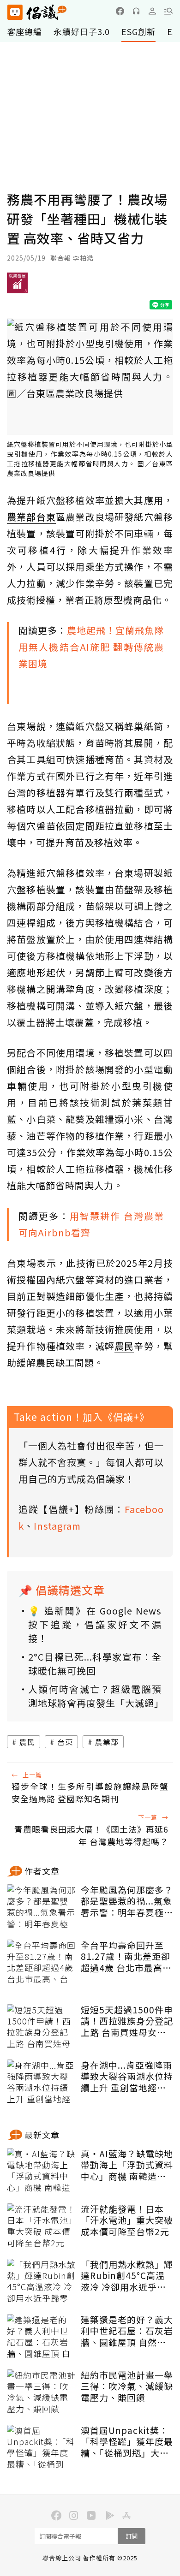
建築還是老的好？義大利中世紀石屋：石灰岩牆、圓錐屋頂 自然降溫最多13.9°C (127, 2331)
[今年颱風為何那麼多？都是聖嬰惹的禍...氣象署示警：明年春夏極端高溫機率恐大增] (42, 1907)
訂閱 (132, 2536)
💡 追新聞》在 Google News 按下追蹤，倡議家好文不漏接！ (95, 1624)
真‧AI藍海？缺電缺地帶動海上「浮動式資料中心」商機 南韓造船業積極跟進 (127, 2165)
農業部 (107, 1742)
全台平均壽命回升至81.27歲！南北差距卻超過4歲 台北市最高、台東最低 (126, 1957)
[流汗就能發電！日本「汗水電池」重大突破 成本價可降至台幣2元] (42, 2226)
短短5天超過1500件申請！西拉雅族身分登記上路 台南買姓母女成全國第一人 (127, 2021)
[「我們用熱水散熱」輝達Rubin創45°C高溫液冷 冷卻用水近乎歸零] (42, 2282)
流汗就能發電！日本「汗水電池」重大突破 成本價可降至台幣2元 (127, 2220)
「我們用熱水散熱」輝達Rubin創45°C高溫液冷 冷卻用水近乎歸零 (127, 2276)
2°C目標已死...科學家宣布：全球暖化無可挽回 (95, 1664)
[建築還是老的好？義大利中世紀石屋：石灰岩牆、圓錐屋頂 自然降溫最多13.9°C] (42, 2337)
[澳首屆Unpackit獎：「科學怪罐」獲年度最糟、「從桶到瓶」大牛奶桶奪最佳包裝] (42, 2448)
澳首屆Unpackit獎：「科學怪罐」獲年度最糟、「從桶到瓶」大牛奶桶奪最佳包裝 (127, 2442)
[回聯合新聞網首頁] (15, 12)
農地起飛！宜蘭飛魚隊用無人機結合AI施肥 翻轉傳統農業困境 (91, 647)
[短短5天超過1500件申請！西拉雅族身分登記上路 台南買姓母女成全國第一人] (42, 2027)
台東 (65, 1742)
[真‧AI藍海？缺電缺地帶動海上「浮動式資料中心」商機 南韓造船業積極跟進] (42, 2171)
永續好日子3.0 (82, 31)
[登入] (152, 11)
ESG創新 (138, 31)
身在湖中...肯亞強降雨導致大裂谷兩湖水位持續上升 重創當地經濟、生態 (127, 2077)
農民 (27, 1742)
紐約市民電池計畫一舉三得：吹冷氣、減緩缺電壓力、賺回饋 (127, 2386)
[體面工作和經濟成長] (17, 286)
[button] (168, 11)
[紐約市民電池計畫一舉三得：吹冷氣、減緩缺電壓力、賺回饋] (42, 2392)
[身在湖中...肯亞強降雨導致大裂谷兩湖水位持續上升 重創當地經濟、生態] (42, 2083)
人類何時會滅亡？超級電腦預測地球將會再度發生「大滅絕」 (95, 1696)
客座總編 (24, 31)
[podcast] (136, 11)
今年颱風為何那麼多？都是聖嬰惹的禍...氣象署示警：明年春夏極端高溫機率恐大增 (127, 1901)
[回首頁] (37, 12)
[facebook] (120, 11)
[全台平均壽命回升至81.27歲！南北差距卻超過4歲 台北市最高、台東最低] (42, 1963)
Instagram (57, 1526)
